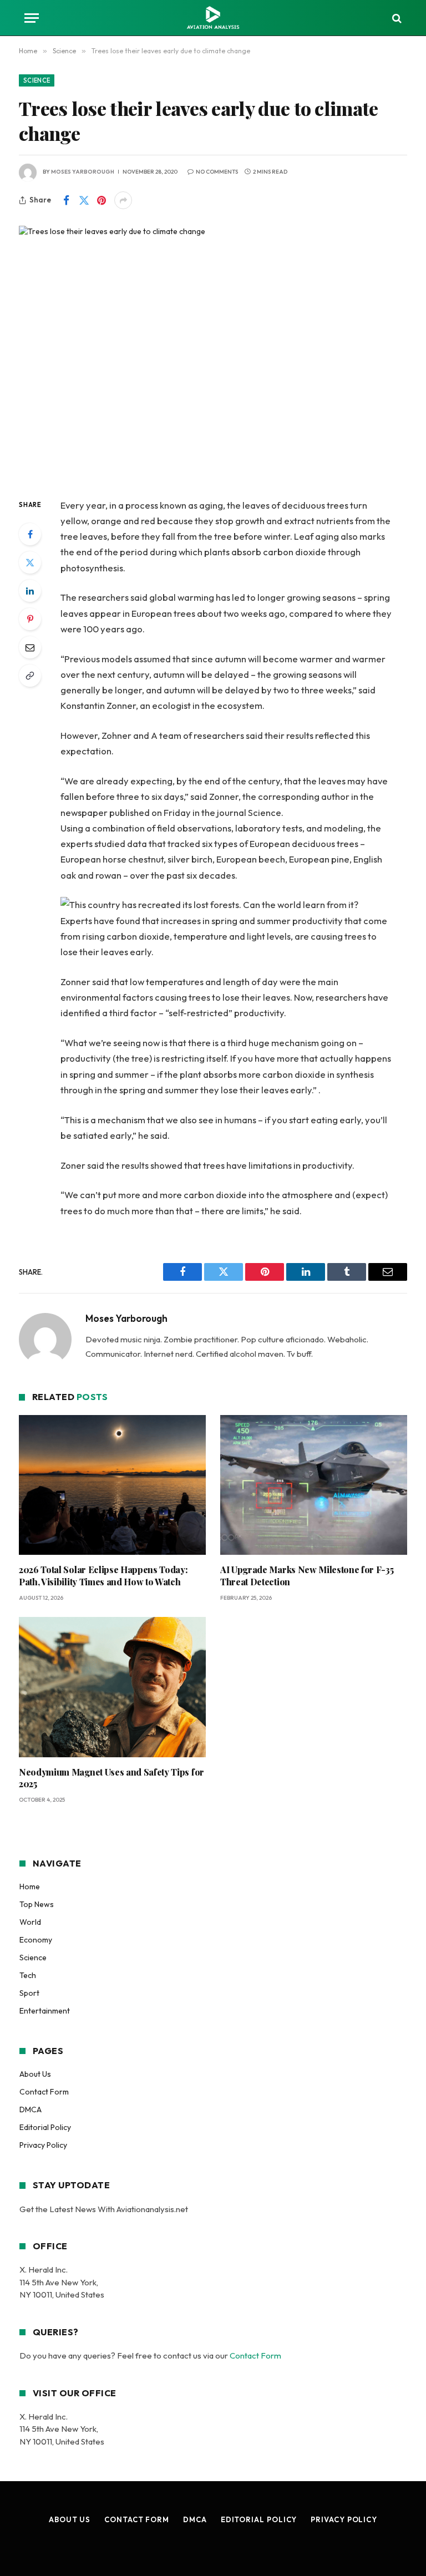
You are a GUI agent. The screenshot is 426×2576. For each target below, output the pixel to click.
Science (37, 80)
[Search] (396, 18)
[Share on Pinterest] (102, 200)
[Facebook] (30, 534)
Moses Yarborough (83, 172)
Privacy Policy (43, 2145)
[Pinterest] (30, 619)
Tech (28, 1975)
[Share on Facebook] (66, 200)
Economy (36, 1940)
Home (30, 1887)
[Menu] (32, 18)
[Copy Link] (30, 676)
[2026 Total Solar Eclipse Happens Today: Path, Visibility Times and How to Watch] (112, 1485)
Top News (37, 1904)
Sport (29, 1993)
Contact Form (44, 2092)
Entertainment (45, 2011)
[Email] (30, 647)
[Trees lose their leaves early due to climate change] (213, 353)
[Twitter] (30, 562)
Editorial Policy (45, 2127)
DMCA (31, 2110)
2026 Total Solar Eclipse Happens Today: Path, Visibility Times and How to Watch (103, 1576)
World (30, 1922)
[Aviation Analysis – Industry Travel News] (213, 18)
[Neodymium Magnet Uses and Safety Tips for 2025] (112, 1687)
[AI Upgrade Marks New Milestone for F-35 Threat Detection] (314, 1485)
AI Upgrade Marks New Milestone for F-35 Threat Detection (307, 1576)
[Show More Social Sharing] (123, 200)
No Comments (217, 172)
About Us (35, 2074)
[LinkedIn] (30, 591)
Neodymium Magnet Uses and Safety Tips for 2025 (111, 1778)
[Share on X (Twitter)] (84, 200)
